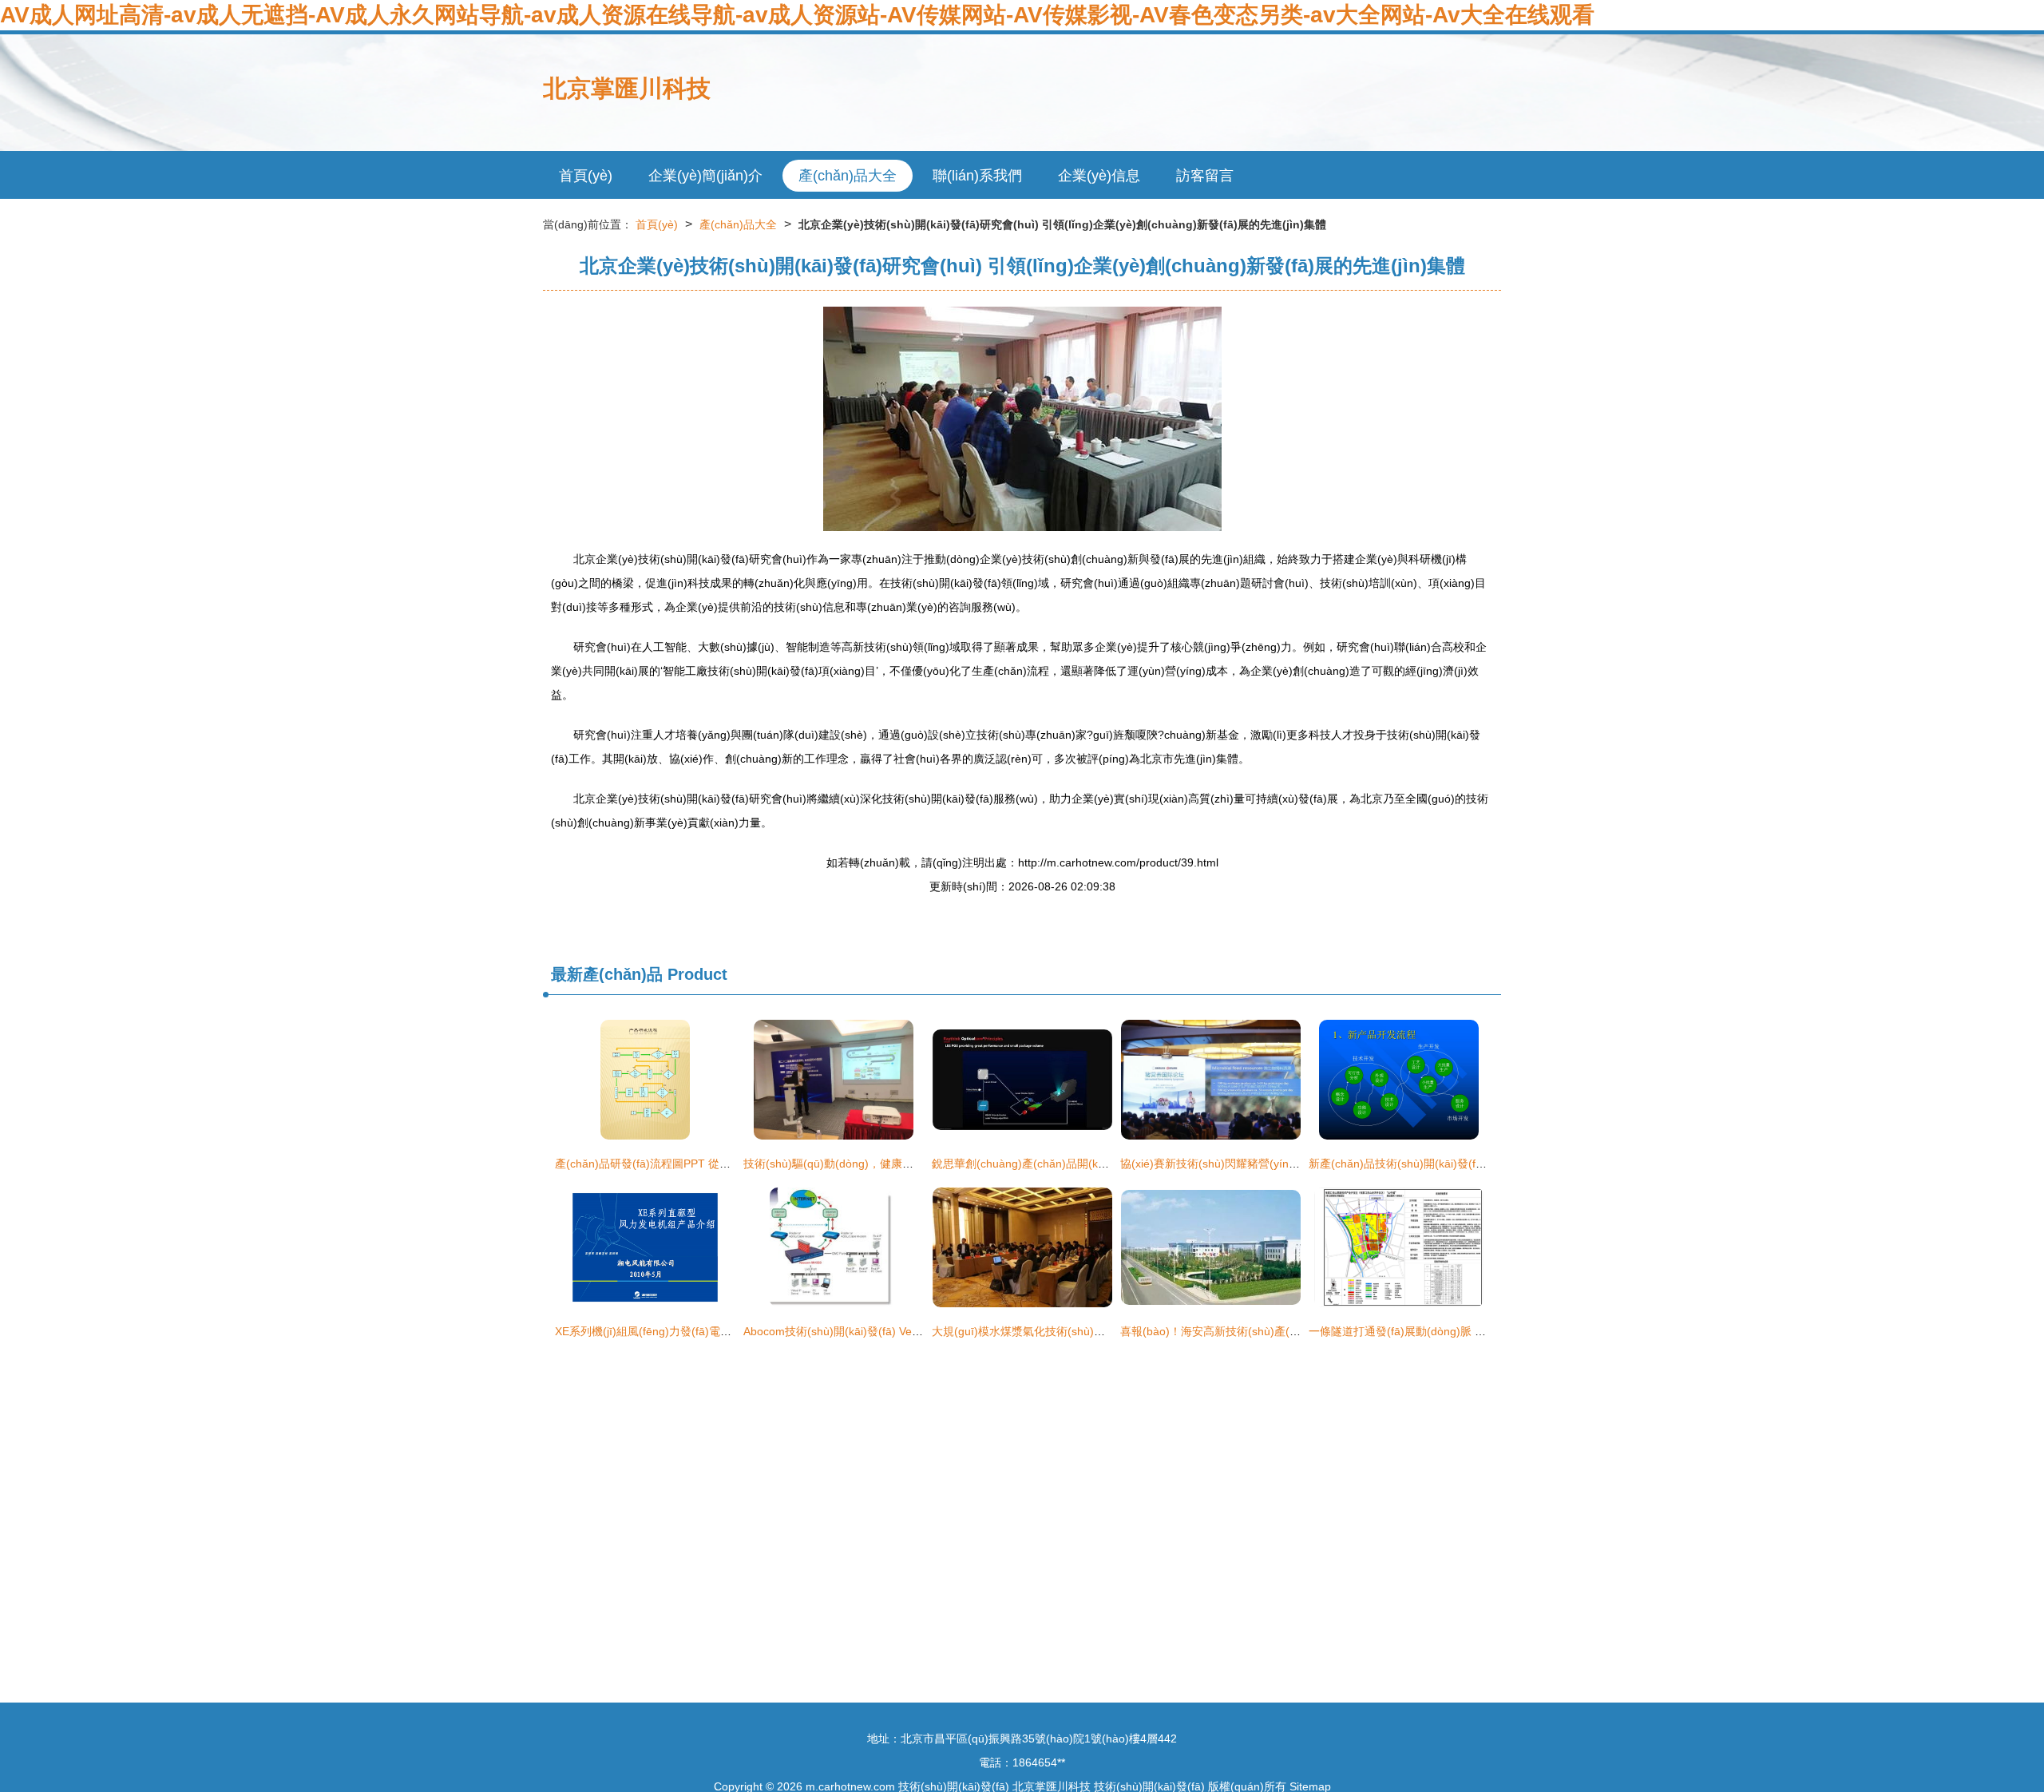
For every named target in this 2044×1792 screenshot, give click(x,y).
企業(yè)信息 (1099, 176)
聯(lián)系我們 (977, 176)
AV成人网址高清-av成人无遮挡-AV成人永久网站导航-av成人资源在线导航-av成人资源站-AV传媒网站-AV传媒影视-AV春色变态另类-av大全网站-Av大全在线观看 (797, 15)
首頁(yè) (586, 176)
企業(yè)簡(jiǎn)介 (705, 176)
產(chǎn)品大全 (848, 176)
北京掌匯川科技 (627, 88)
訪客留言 (1205, 176)
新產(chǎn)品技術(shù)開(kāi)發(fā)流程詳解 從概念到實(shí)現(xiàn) (1481, 1164)
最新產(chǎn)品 (607, 974)
